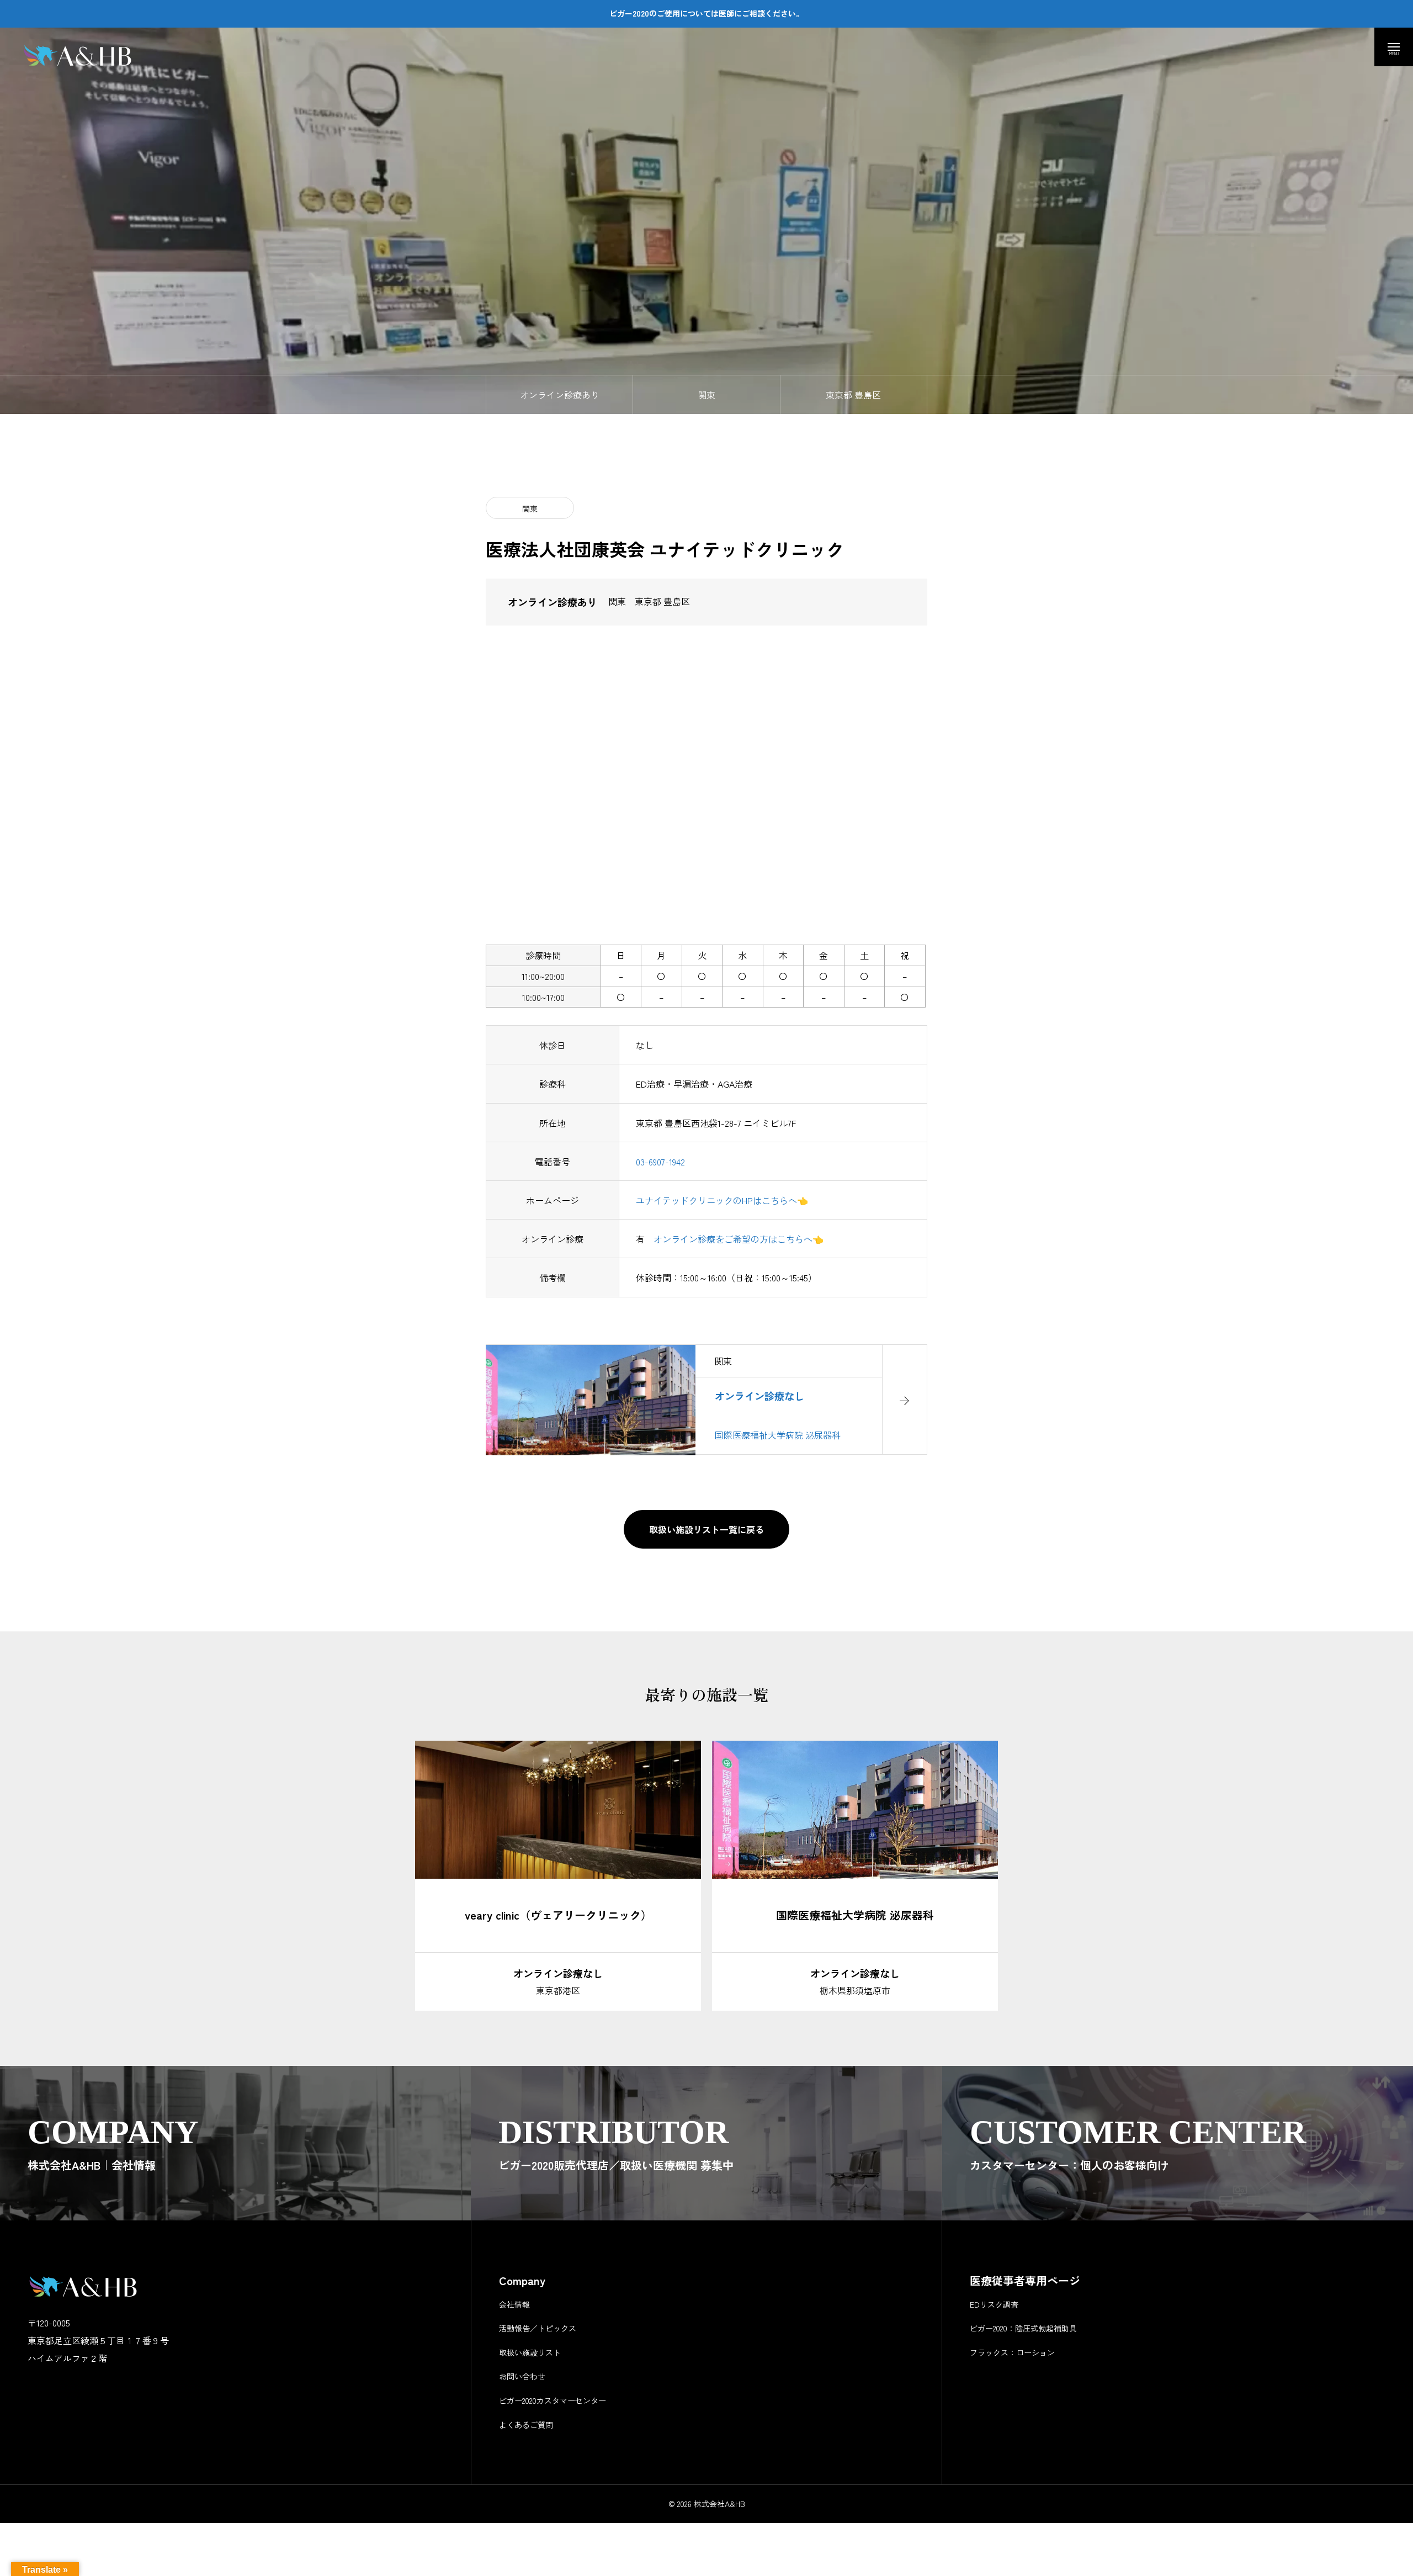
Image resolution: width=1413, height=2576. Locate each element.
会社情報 (514, 2304)
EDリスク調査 (994, 2304)
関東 (530, 508)
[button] (440, 1811)
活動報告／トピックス (538, 2328)
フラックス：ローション (1012, 2352)
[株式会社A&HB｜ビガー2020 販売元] (82, 55)
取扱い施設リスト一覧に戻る (706, 1529)
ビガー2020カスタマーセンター (553, 2400)
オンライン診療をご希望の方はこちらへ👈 (739, 1239)
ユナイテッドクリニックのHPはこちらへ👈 (722, 1200)
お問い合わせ (522, 2376)
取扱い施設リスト (530, 2352)
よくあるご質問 (526, 2425)
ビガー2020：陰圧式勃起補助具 (1023, 2328)
